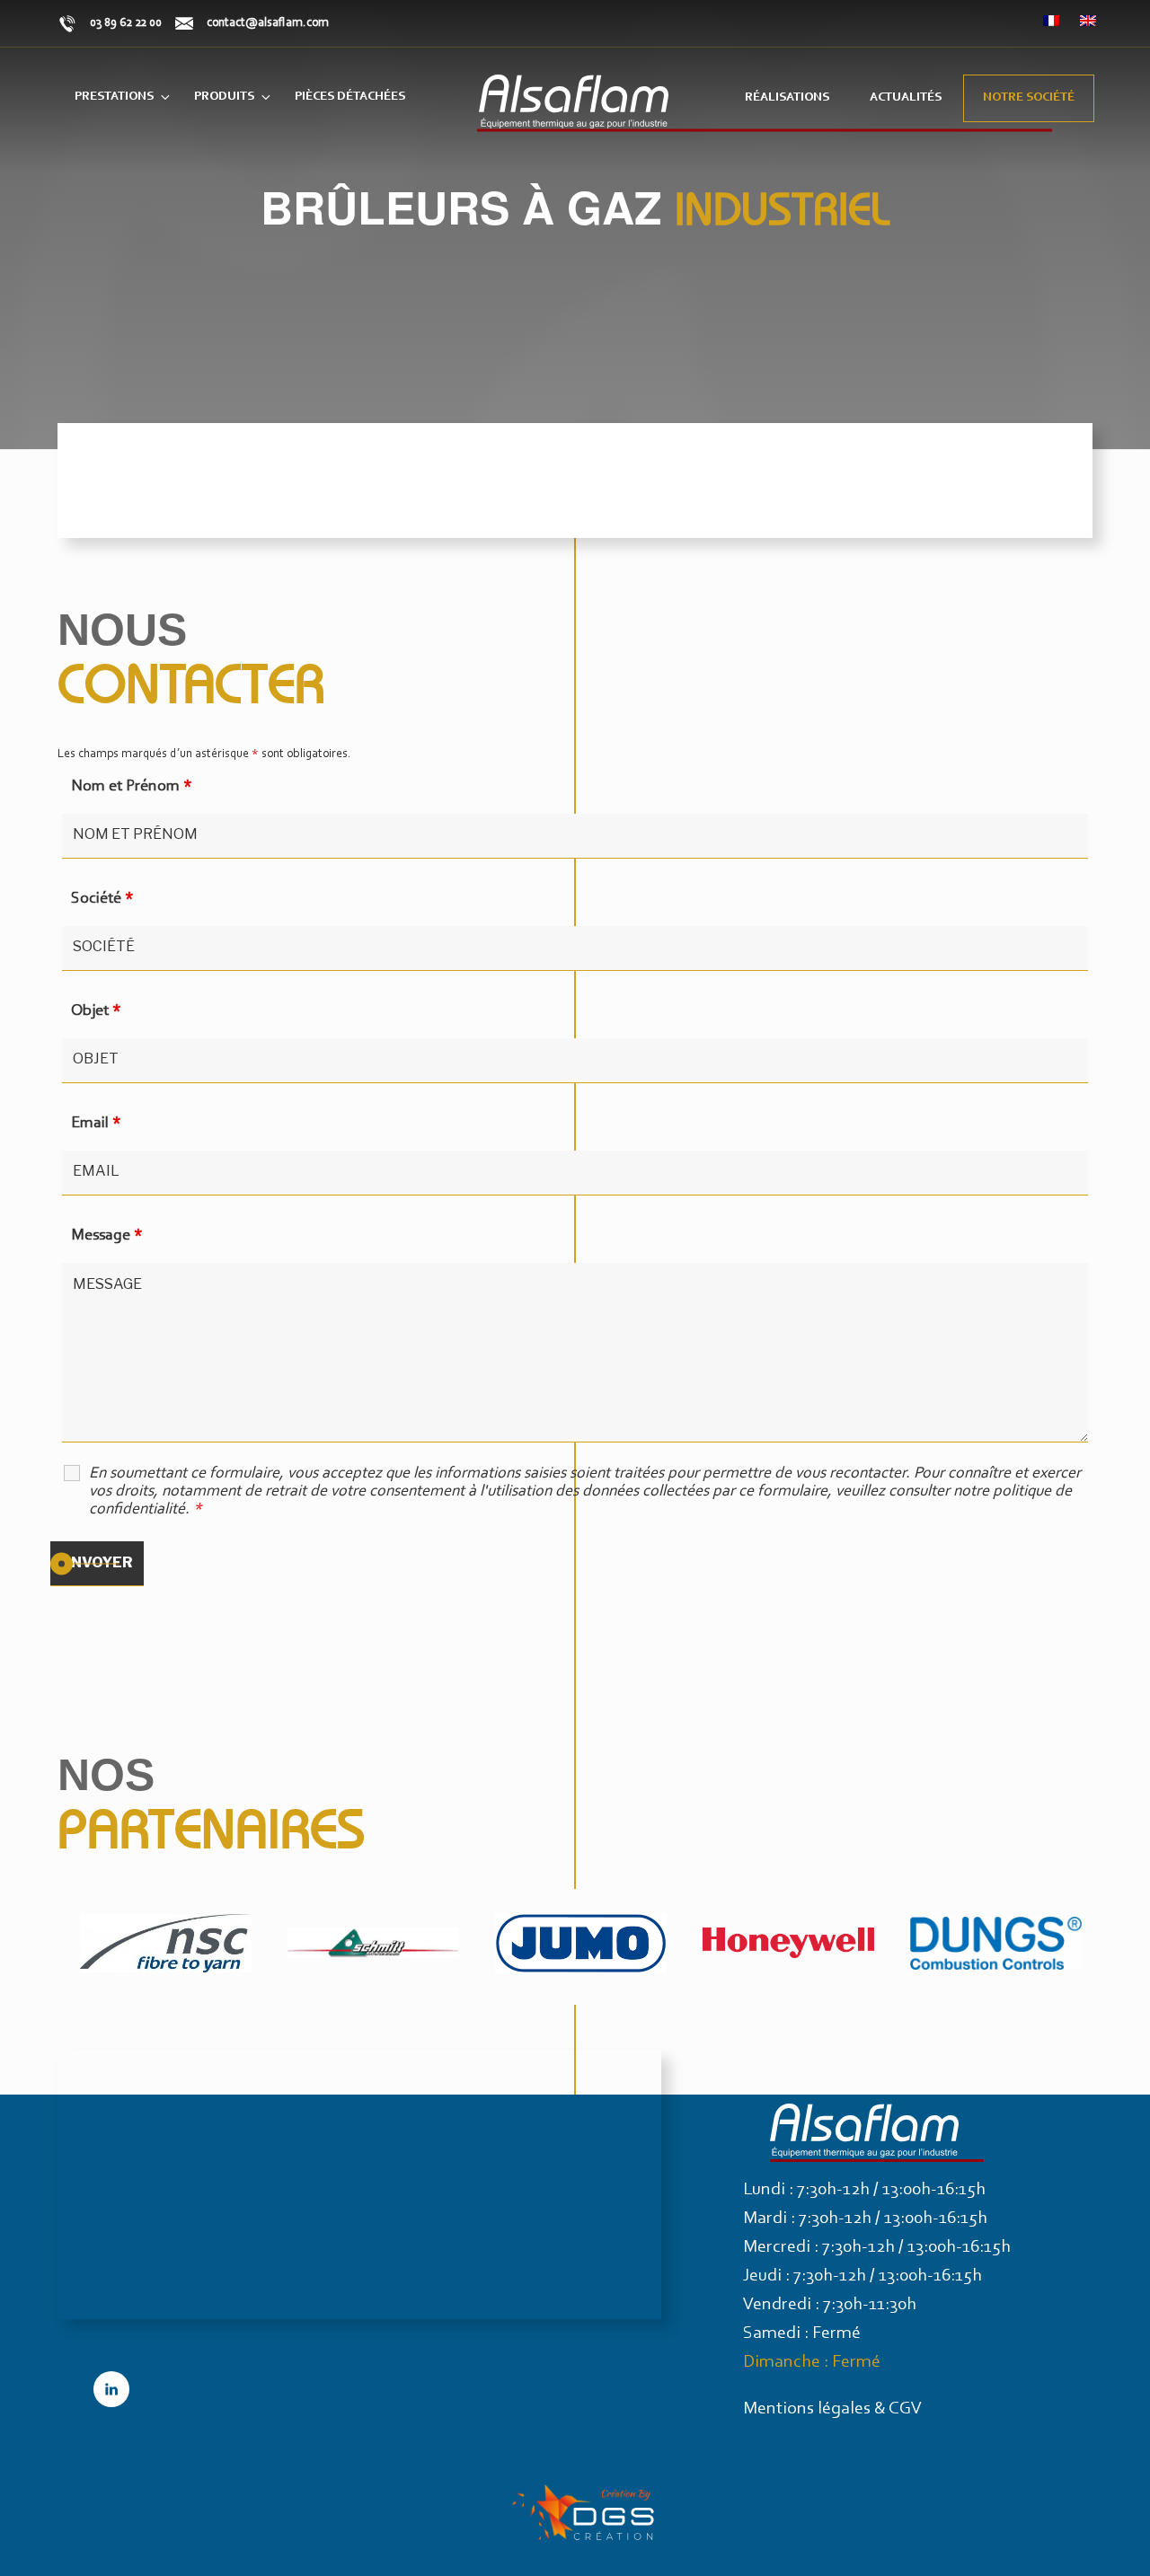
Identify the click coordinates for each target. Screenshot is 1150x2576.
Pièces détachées (350, 97)
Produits (224, 97)
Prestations (114, 97)
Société (102, 899)
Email (96, 1124)
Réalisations (787, 98)
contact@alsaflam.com (268, 23)
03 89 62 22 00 (126, 23)
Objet (96, 1011)
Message (107, 1236)
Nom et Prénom (132, 787)
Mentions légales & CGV (832, 2409)
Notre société (1029, 98)
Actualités (906, 98)
